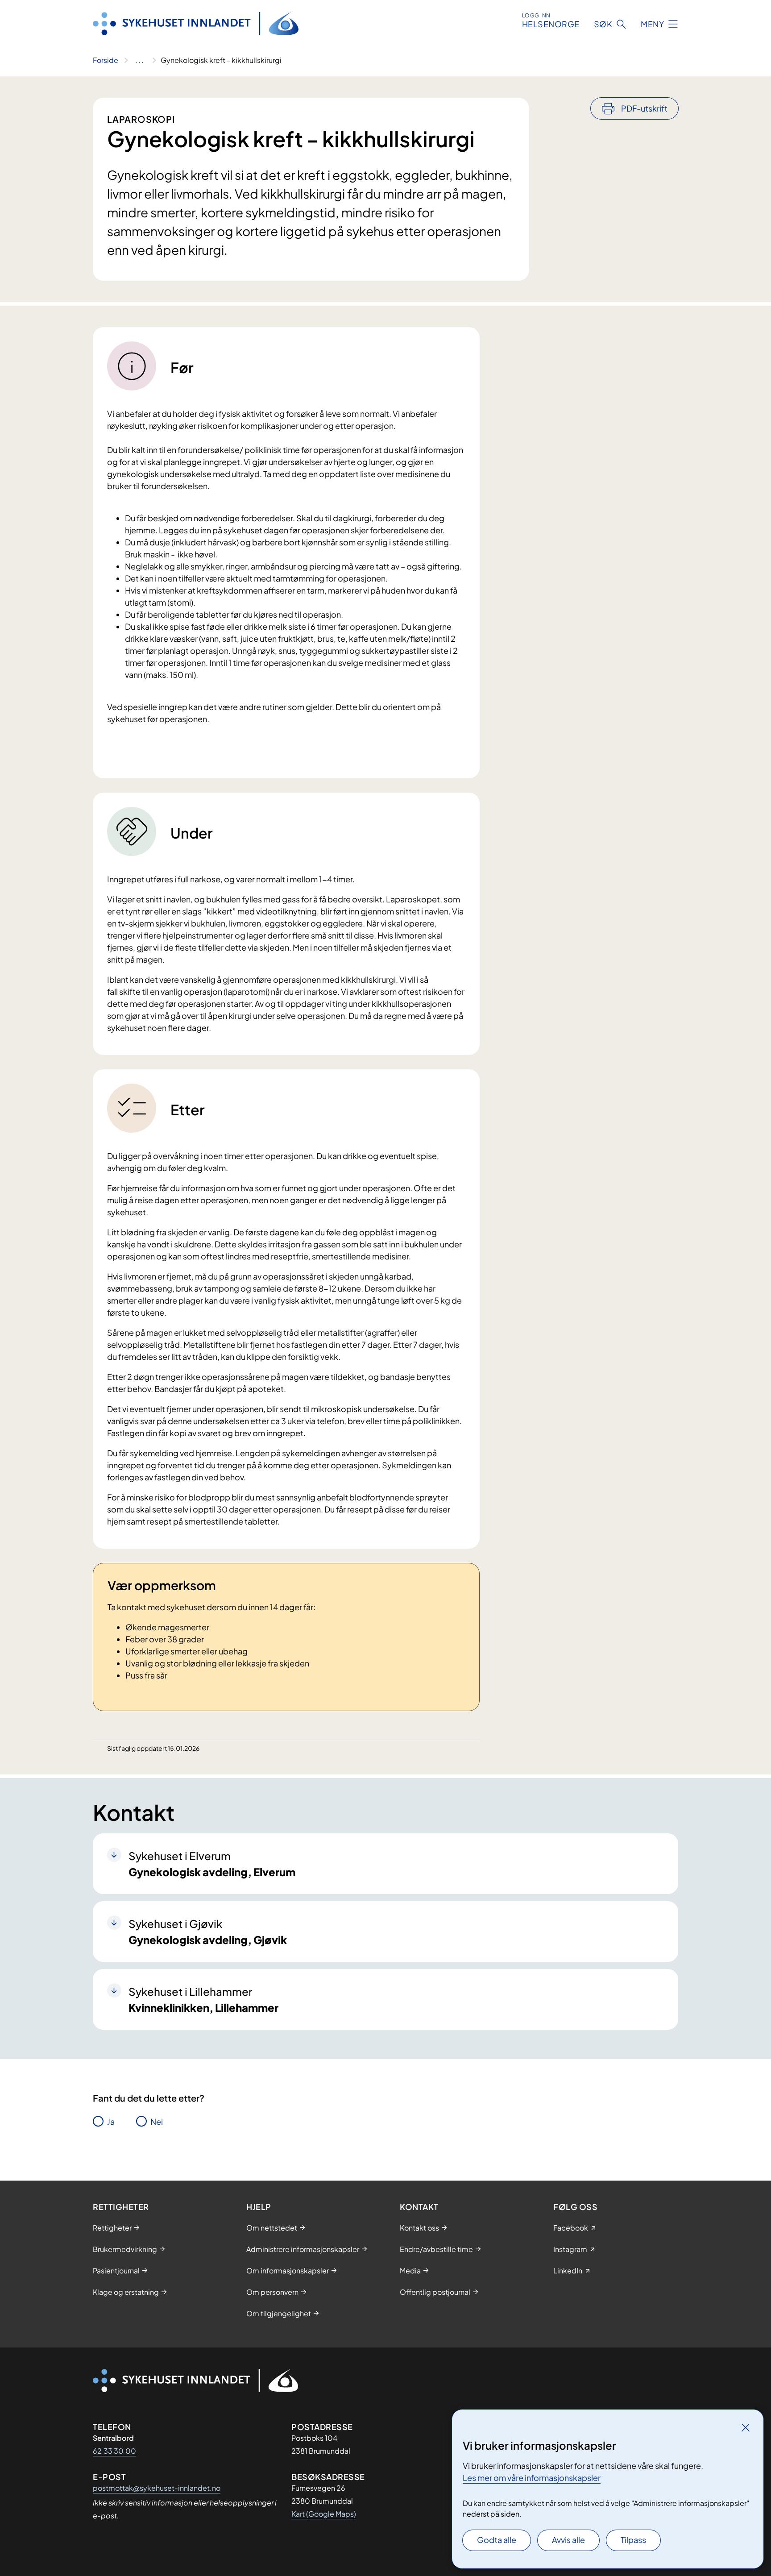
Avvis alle (568, 2540)
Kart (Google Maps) (324, 2514)
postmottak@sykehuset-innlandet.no (157, 2488)
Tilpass (633, 2540)
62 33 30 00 (114, 2451)
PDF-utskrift (644, 108)
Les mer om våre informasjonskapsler (532, 2478)
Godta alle (497, 2540)
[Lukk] (746, 2427)
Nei (157, 2121)
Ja (111, 2121)
